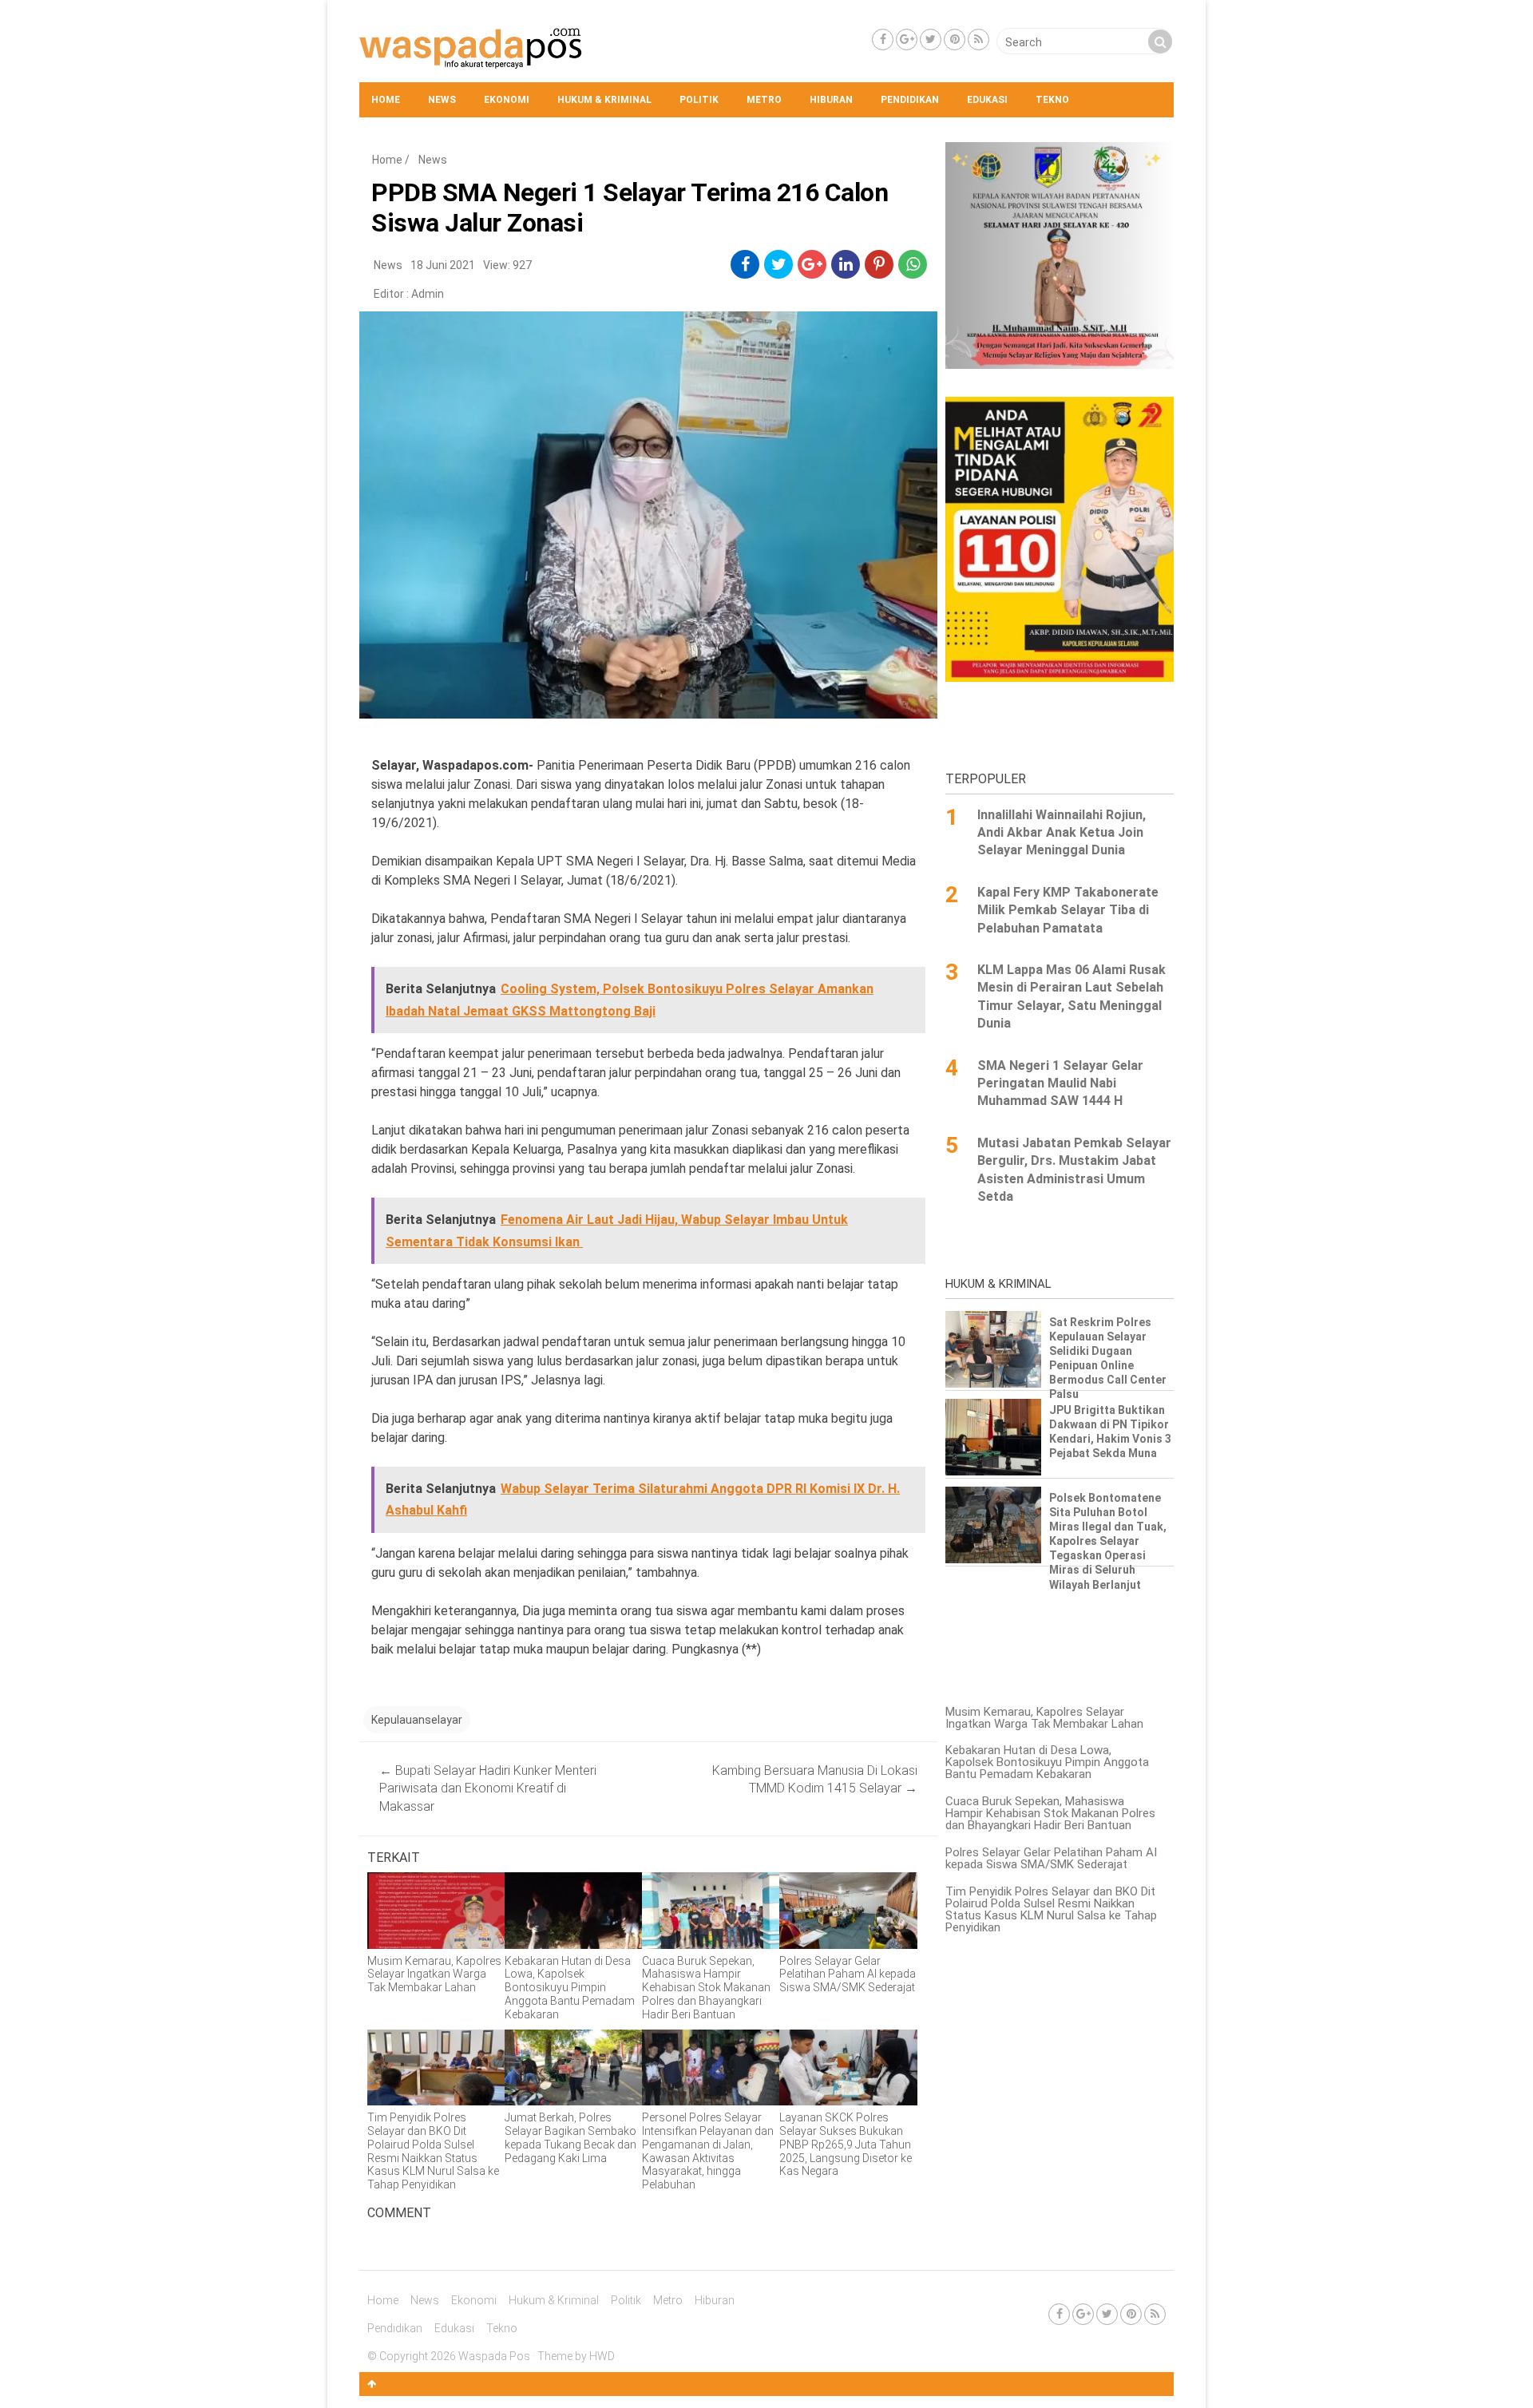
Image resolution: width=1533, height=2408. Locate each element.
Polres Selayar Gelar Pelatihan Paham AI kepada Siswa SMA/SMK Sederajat (1051, 1858)
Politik (699, 100)
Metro (764, 100)
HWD (602, 2356)
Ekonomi (507, 100)
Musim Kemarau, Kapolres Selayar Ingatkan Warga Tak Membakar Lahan (1044, 1718)
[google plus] (812, 264)
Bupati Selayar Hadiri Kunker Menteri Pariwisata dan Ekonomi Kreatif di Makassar (488, 1788)
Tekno (1052, 100)
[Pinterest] (955, 40)
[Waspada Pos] (471, 65)
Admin (428, 294)
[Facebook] (883, 40)
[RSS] (978, 40)
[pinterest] (879, 264)
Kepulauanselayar (417, 1720)
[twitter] (779, 264)
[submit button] (1160, 42)
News (442, 100)
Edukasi (987, 100)
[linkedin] (846, 264)
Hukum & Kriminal (604, 100)
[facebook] (745, 264)
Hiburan (831, 100)
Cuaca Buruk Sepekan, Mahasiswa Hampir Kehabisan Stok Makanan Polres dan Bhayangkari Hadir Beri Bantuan (1050, 1813)
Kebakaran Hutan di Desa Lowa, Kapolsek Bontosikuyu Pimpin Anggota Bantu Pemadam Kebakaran (1047, 1762)
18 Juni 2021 (443, 265)
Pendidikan (910, 100)
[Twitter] (931, 40)
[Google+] (907, 40)
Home (386, 100)
